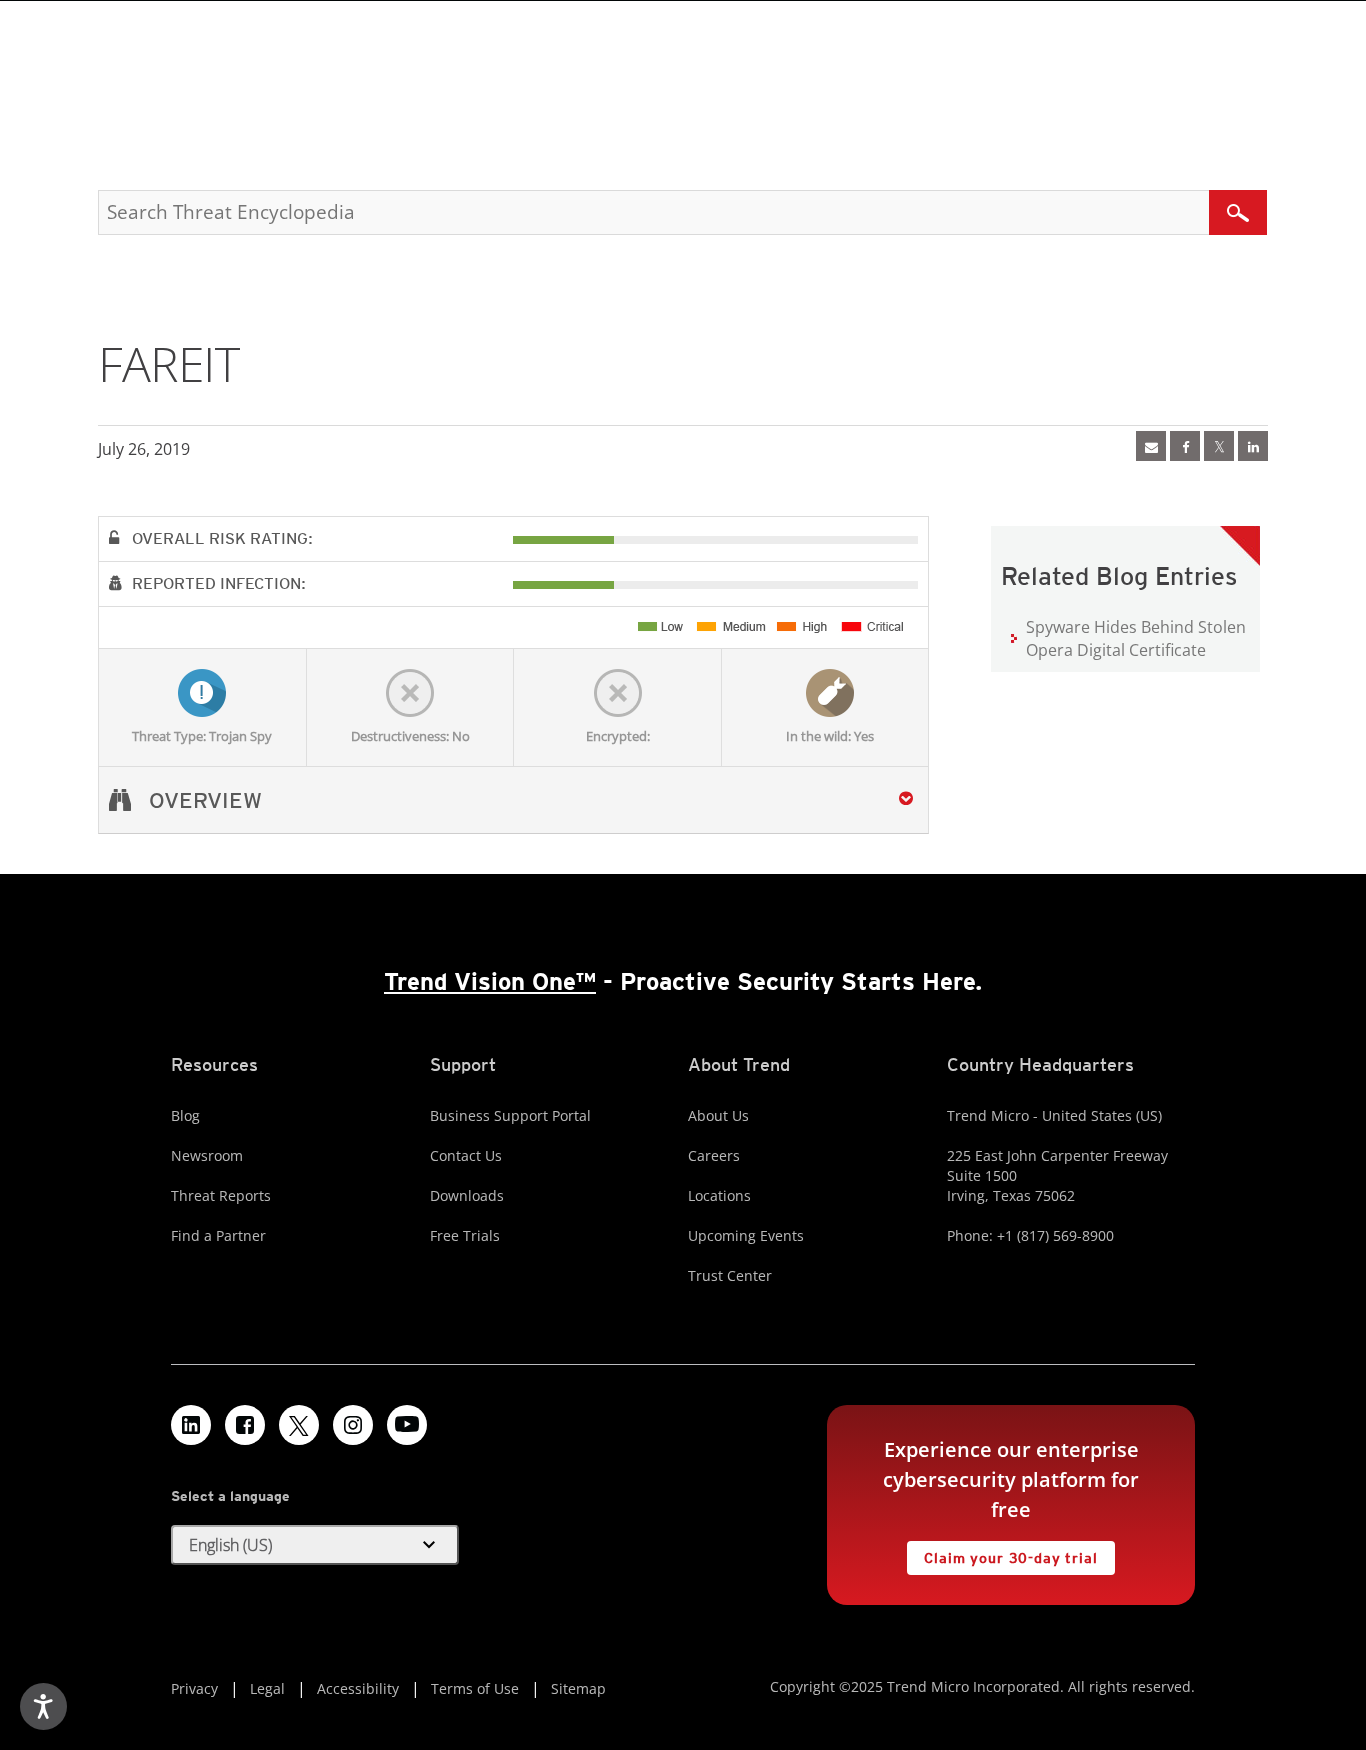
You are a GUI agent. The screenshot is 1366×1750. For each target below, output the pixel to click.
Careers (714, 1155)
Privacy (194, 1688)
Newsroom (207, 1155)
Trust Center (730, 1275)
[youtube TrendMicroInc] (407, 1425)
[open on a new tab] (299, 1425)
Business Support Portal (510, 1115)
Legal (267, 1688)
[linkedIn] (1253, 446)
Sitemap (578, 1688)
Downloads (467, 1195)
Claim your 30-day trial (1002, 1553)
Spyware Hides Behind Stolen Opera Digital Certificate (1136, 638)
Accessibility (358, 1688)
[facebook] (1185, 446)
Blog (185, 1115)
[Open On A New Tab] (1219, 446)
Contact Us (466, 1155)
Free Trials (465, 1235)
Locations (719, 1195)
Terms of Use (475, 1688)
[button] (315, 1545)
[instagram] (353, 1425)
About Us (718, 1115)
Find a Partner (218, 1235)
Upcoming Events (746, 1235)
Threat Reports (221, 1195)
